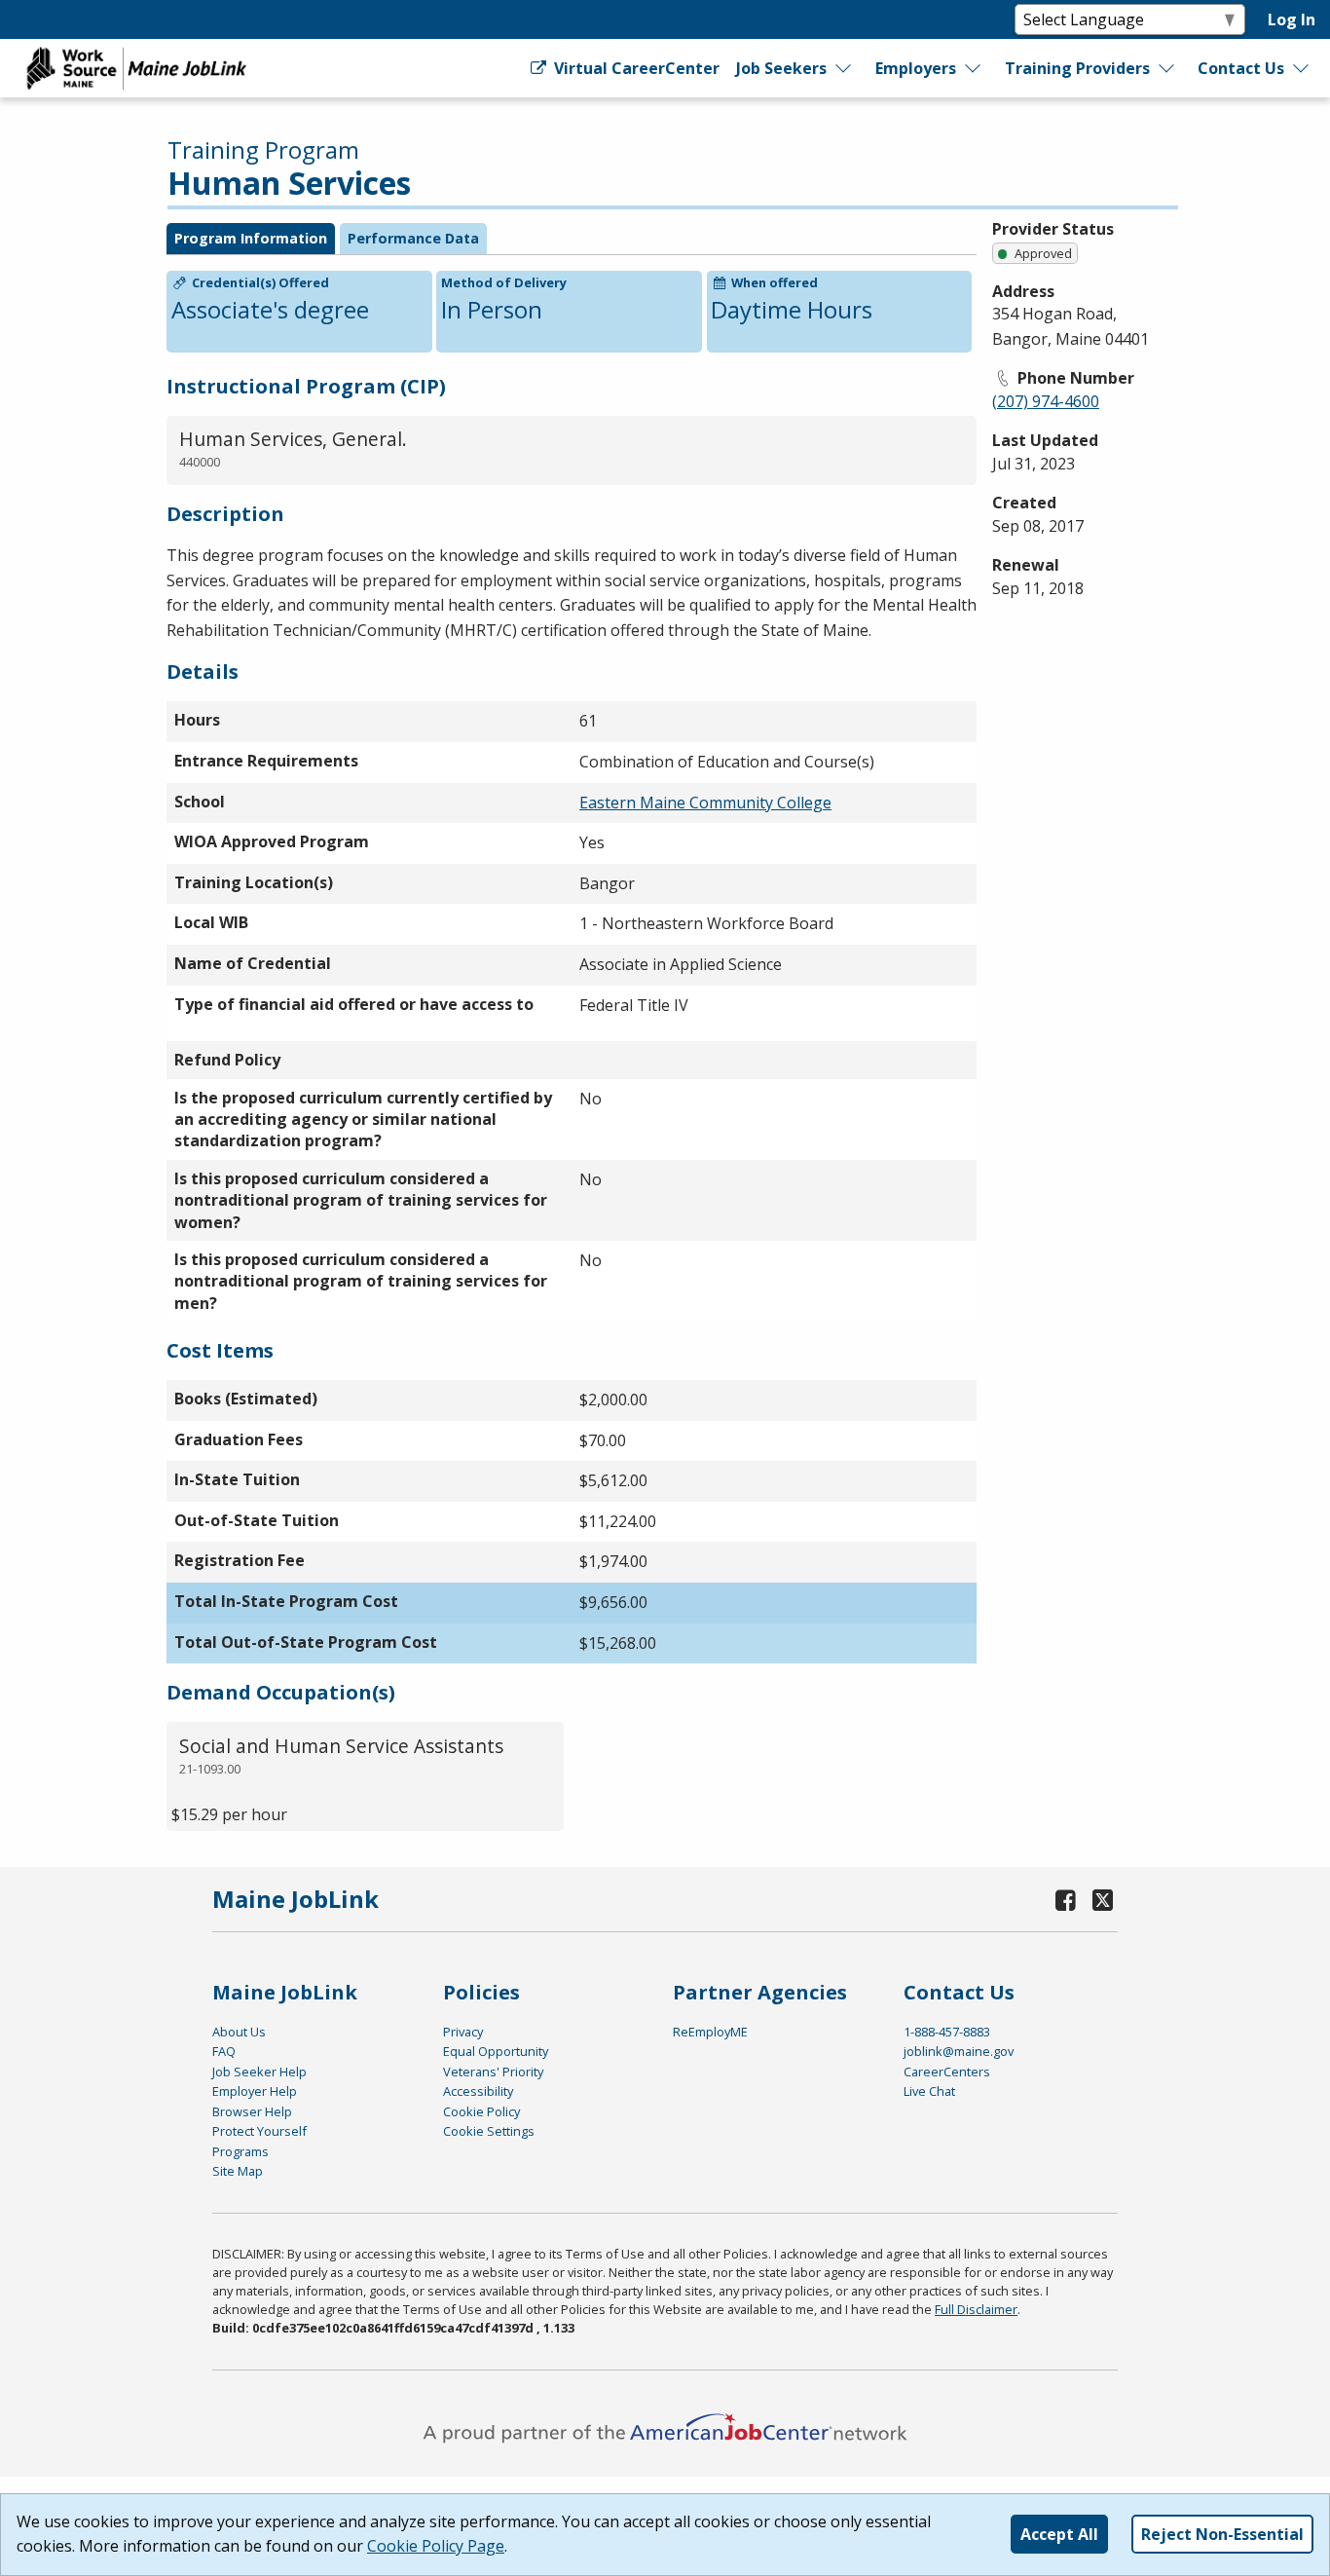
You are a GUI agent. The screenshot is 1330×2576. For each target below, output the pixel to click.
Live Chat (929, 2091)
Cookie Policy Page (436, 2546)
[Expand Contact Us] (1302, 68)
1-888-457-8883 (947, 2032)
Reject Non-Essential (1222, 2534)
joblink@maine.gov (959, 2051)
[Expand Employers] (974, 68)
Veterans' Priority (493, 2072)
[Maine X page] (1103, 1900)
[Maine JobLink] (137, 68)
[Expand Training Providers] (1167, 68)
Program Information (251, 238)
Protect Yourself (259, 2131)
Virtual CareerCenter (634, 68)
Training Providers (1077, 68)
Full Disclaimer (976, 2309)
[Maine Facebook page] (1066, 1900)
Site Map (238, 2171)
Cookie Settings (489, 2131)
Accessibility (478, 2091)
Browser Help (252, 2111)
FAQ (224, 2051)
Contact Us (1241, 68)
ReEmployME (710, 2032)
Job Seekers (781, 68)
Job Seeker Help (259, 2072)
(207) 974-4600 (1046, 401)
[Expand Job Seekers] (844, 68)
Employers (916, 68)
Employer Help (255, 2091)
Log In (1292, 19)
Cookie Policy (481, 2111)
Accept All (1059, 2534)
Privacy (463, 2032)
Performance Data (413, 238)
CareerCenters (947, 2072)
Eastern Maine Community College (705, 803)
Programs (240, 2151)
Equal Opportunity (496, 2051)
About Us (239, 2032)
